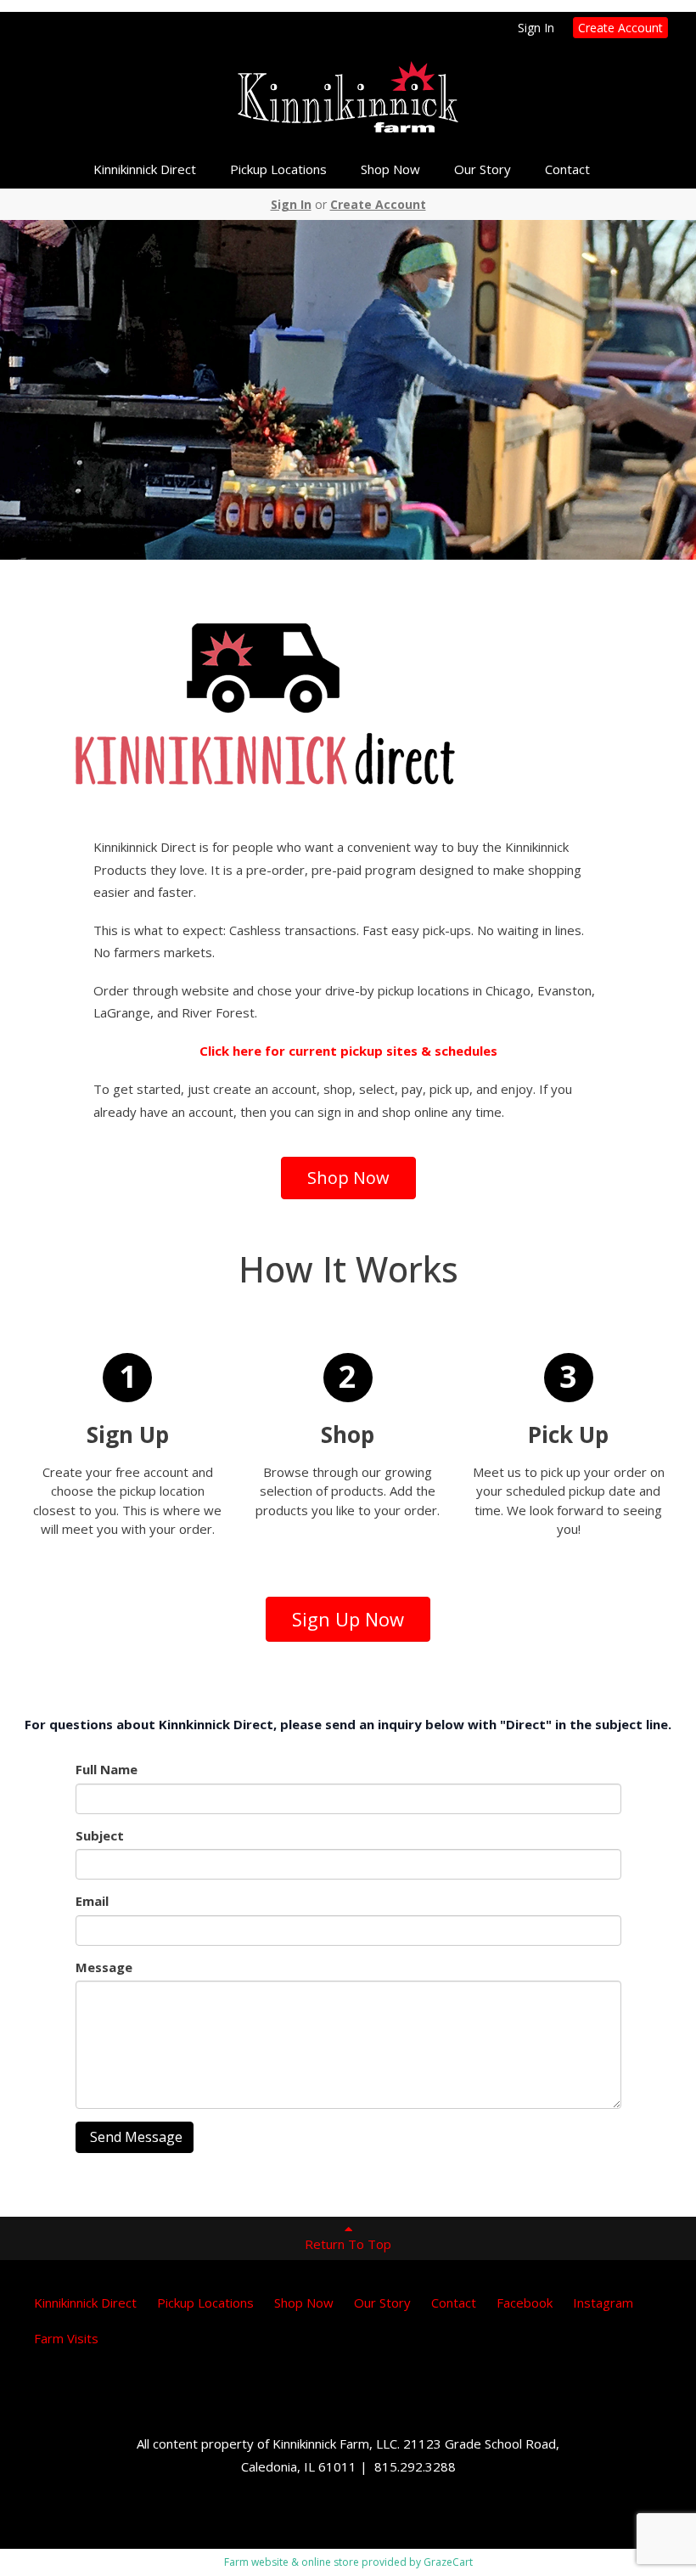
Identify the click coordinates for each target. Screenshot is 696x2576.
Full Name (107, 1769)
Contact (567, 169)
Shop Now (390, 169)
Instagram (603, 2303)
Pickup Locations (278, 169)
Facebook (525, 2303)
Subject (100, 1835)
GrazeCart (448, 2562)
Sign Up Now (348, 1619)
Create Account (620, 28)
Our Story (483, 169)
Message (104, 1967)
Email (92, 1901)
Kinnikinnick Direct (145, 169)
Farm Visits (66, 2338)
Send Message (135, 2137)
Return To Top (348, 2244)
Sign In (536, 28)
